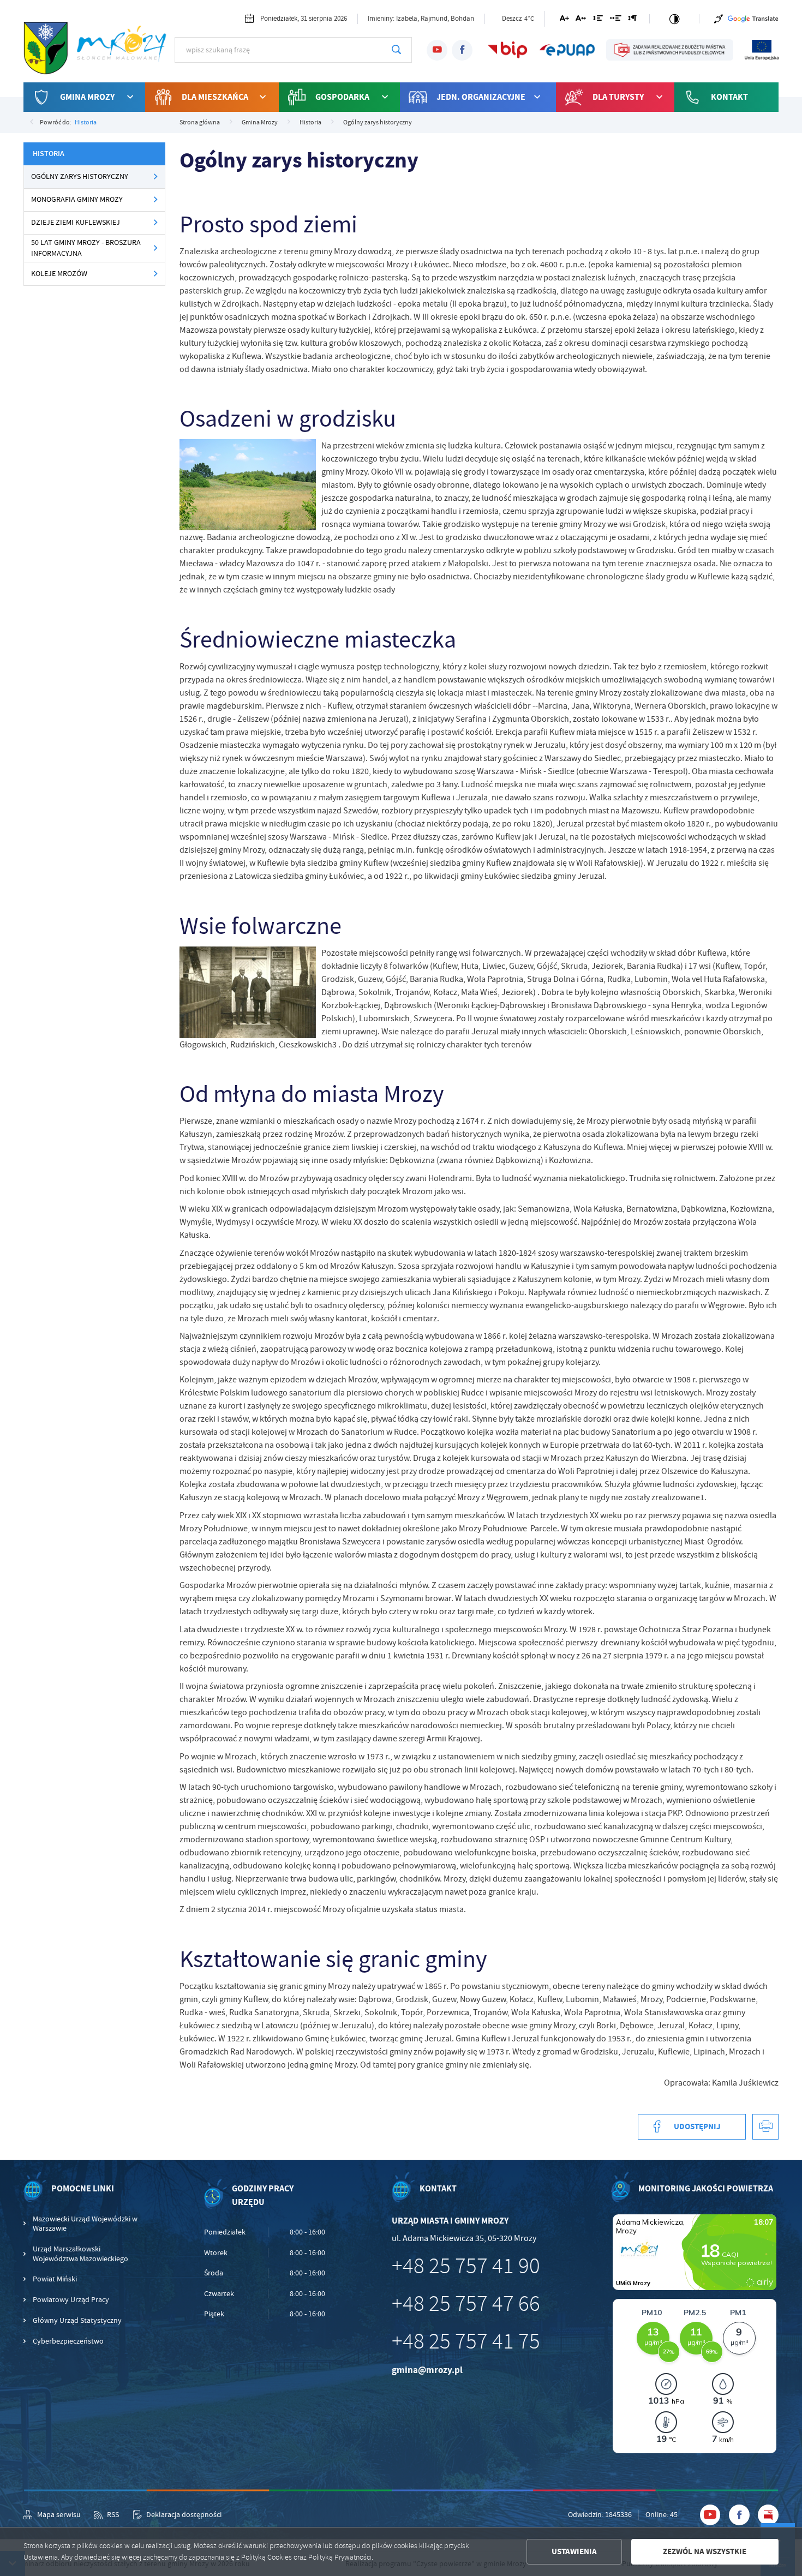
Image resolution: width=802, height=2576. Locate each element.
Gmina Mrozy (87, 97)
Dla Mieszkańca (215, 97)
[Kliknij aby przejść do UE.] (762, 50)
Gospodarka (342, 97)
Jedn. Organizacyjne (481, 97)
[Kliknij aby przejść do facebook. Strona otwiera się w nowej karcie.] (462, 50)
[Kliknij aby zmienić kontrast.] (675, 19)
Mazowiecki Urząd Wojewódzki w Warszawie (85, 2224)
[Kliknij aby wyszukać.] (396, 50)
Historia (86, 122)
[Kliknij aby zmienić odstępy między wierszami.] (598, 20)
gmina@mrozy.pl (427, 2370)
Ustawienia (574, 2551)
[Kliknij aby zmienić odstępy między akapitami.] (632, 20)
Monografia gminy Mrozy (77, 199)
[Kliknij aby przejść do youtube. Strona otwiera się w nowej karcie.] (437, 50)
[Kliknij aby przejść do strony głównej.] (99, 49)
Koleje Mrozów (59, 274)
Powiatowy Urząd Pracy (71, 2300)
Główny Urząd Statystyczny (77, 2320)
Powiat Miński (55, 2279)
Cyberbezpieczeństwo (68, 2341)
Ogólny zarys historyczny (80, 176)
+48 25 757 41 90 (466, 2266)
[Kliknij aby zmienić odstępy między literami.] (581, 20)
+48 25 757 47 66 (466, 2304)
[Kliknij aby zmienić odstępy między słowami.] (615, 20)
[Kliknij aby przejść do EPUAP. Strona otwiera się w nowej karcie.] (567, 50)
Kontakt (729, 97)
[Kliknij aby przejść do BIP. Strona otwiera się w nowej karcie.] (508, 50)
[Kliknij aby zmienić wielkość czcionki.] (564, 20)
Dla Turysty (618, 97)
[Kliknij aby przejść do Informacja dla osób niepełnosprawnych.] (719, 19)
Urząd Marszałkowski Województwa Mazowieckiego (80, 2254)
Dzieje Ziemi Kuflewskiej (76, 222)
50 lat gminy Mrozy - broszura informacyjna (86, 248)
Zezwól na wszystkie (705, 2551)
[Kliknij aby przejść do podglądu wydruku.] (765, 2127)
